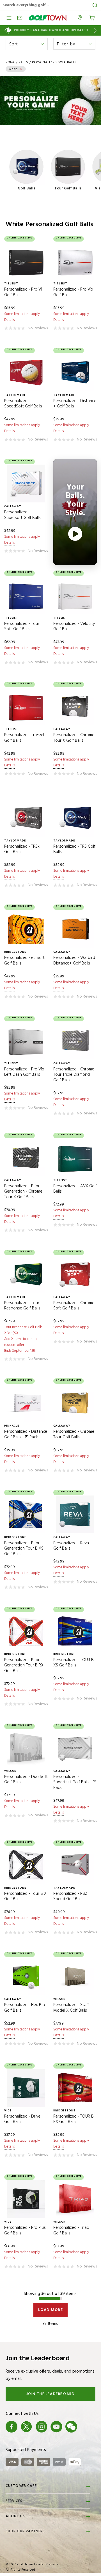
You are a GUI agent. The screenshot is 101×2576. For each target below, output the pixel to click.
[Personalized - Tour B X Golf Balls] (26, 1865)
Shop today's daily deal (51, 30)
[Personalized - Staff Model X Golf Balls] (75, 1976)
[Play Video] (75, 534)
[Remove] (21, 69)
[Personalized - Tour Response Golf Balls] (26, 1274)
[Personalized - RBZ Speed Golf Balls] (75, 1865)
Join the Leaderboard (51, 2394)
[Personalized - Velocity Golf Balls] (75, 595)
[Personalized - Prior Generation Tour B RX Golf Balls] (26, 1631)
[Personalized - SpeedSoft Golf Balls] (26, 372)
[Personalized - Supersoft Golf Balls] (26, 484)
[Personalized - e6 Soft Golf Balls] (26, 929)
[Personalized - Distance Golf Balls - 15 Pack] (26, 1403)
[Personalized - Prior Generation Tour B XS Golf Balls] (26, 1514)
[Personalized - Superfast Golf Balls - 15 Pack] (75, 1748)
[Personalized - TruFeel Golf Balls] (26, 706)
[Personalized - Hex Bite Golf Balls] (26, 1976)
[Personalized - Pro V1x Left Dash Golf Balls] (26, 1041)
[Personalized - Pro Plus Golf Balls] (26, 2199)
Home (10, 62)
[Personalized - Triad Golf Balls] (75, 2199)
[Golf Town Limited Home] (48, 18)
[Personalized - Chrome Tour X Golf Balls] (75, 706)
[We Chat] (71, 2427)
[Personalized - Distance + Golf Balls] (75, 372)
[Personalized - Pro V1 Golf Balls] (26, 261)
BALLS (23, 62)
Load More (51, 2310)
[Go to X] (26, 2427)
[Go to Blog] (86, 2427)
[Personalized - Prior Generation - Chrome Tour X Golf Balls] (26, 1157)
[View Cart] (92, 17)
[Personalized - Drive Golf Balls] (26, 2088)
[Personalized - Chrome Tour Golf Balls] (75, 1403)
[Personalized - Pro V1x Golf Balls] (75, 261)
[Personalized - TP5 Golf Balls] (75, 818)
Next (96, 30)
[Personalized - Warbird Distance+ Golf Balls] (75, 929)
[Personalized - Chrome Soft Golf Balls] (75, 1274)
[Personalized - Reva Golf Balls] (75, 1514)
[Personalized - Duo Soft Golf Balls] (26, 1748)
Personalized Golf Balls (54, 62)
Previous (5, 30)
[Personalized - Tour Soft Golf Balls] (26, 595)
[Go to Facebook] (12, 2427)
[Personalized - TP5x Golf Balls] (26, 818)
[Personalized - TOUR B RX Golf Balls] (75, 2088)
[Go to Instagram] (42, 2427)
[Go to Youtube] (56, 2427)
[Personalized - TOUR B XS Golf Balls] (75, 1631)
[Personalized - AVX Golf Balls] (75, 1157)
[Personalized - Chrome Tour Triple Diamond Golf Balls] (75, 1041)
